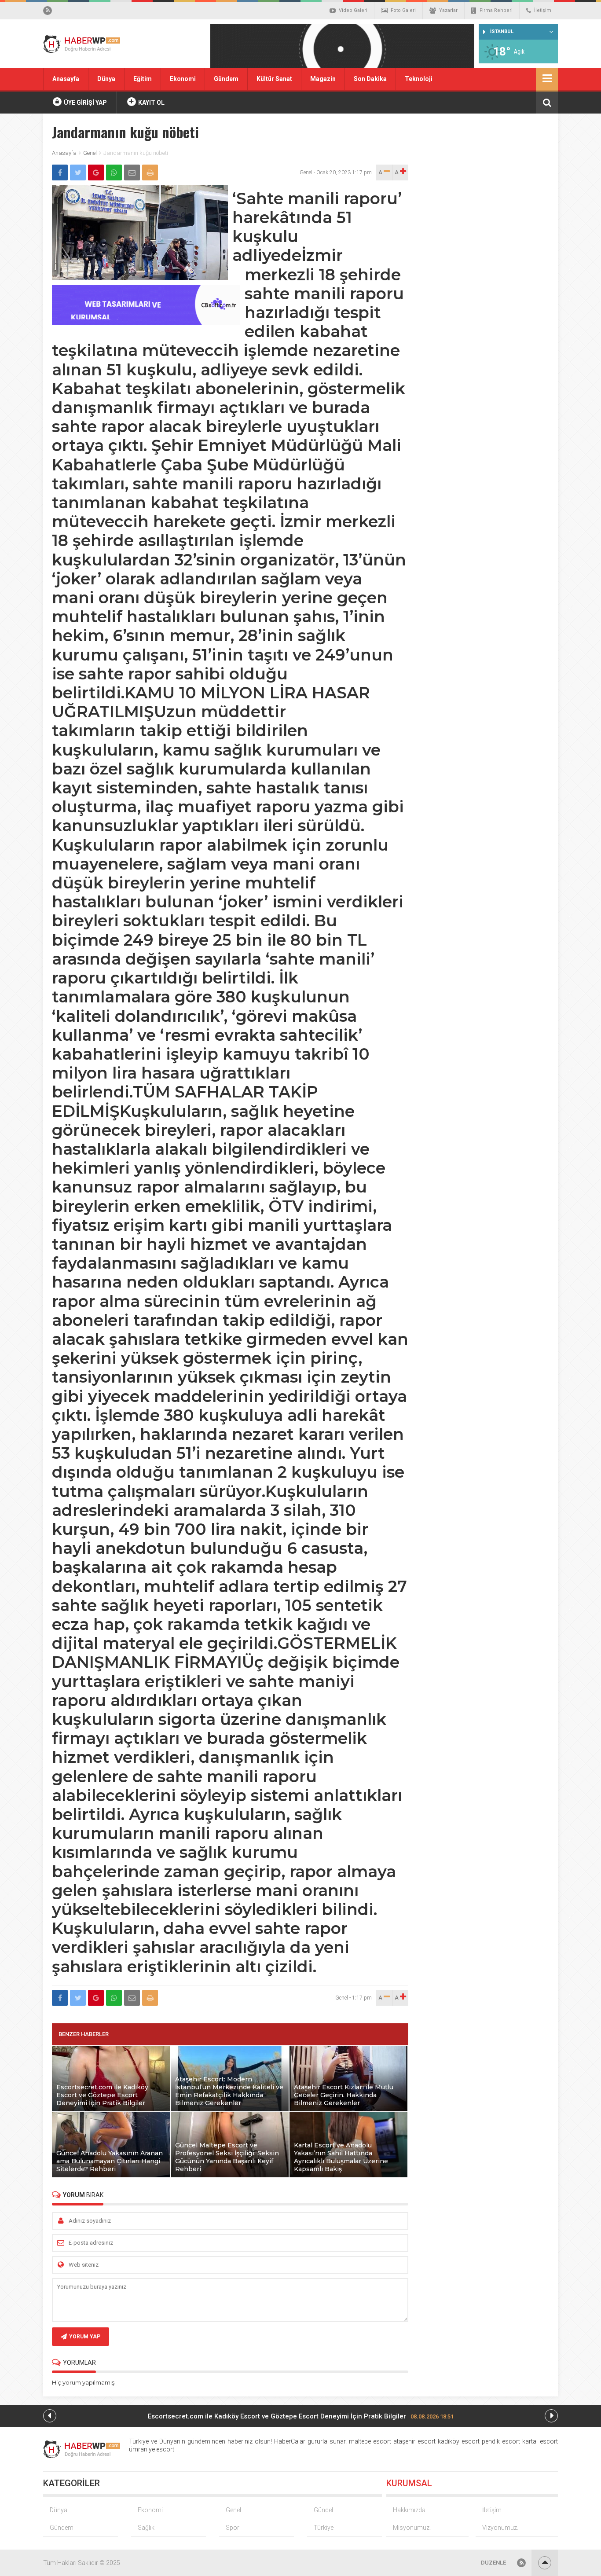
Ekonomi (183, 79)
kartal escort (540, 2441)
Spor (233, 2528)
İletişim (543, 10)
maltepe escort (370, 2441)
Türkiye (324, 2528)
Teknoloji (419, 79)
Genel (90, 153)
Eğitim (143, 79)
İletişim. (493, 2510)
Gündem (226, 79)
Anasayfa (66, 79)
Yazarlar (448, 10)
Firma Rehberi (496, 10)
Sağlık (146, 2528)
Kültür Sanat (274, 79)
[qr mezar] (342, 49)
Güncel (323, 2510)
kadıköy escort (459, 2441)
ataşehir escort (414, 2441)
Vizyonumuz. (500, 2528)
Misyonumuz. (412, 2528)
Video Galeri (353, 10)
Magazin (323, 79)
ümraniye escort (152, 2449)
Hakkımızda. (410, 2510)
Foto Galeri (403, 10)
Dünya (106, 79)
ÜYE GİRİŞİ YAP (85, 103)
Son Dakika (370, 79)
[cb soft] (146, 322)
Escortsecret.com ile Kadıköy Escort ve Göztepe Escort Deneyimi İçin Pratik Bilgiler (301, 2416)
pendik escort (501, 2441)
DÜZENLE (493, 2563)
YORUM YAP (85, 2337)
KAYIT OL (151, 103)
